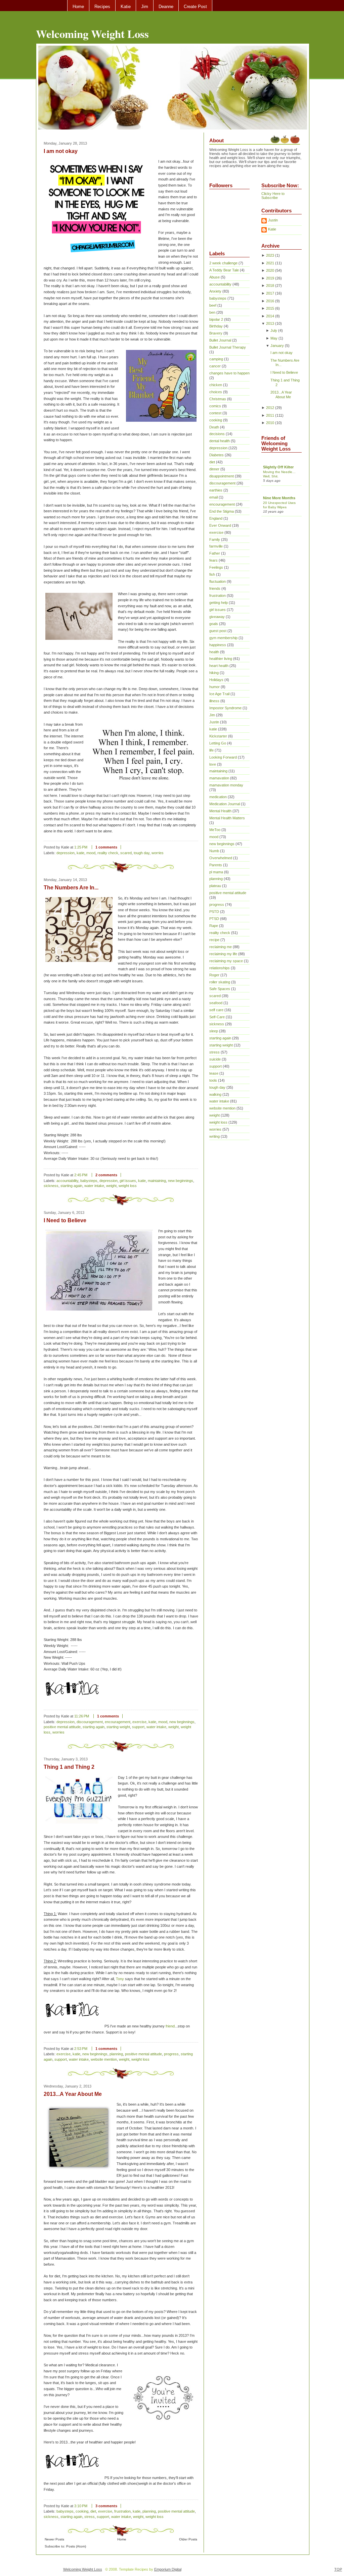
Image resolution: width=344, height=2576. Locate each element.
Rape (214, 926)
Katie (126, 7)
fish (212, 574)
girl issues (128, 1181)
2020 (270, 270)
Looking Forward (223, 757)
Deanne (166, 7)
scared (126, 853)
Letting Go (218, 743)
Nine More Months (279, 498)
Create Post (195, 7)
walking (215, 1094)
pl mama (216, 872)
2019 (270, 278)
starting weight (118, 1727)
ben (212, 312)
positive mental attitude (62, 1727)
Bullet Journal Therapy (228, 347)
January (277, 346)
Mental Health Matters (227, 818)
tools (213, 1080)
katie (80, 853)
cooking (82, 2511)
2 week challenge (223, 263)
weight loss (128, 1186)
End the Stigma (222, 511)
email (213, 497)
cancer (215, 366)
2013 (270, 323)
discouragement (90, 1722)
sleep (214, 1031)
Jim (145, 7)
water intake (94, 1186)
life (211, 750)
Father (215, 553)
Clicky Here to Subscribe (273, 196)
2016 (270, 301)
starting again (71, 1186)
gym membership (223, 638)
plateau (215, 886)
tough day (142, 853)
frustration (122, 2511)
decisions (217, 434)
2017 (270, 293)
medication (218, 797)
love (213, 764)
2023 (270, 255)
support (138, 1727)
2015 (270, 308)
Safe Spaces (220, 989)
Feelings (216, 567)
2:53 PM (81, 2049)
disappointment (222, 476)
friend (170, 2026)
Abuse (214, 277)
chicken (216, 385)
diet (93, 2511)
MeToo (215, 830)
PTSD (214, 919)
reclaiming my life (223, 954)
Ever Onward (220, 525)
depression (66, 853)
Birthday (216, 326)
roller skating (220, 982)
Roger (214, 975)
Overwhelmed (221, 858)
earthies (216, 490)
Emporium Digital (168, 2569)
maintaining (157, 1181)
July (274, 330)
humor (214, 687)
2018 (270, 286)
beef (213, 305)
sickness (51, 1186)
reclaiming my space (226, 961)
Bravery (216, 333)
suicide (215, 1059)
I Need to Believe (65, 1220)
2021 (270, 263)
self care (216, 1010)
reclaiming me (221, 947)
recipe (214, 940)
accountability (67, 1181)
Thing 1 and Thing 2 (69, 1767)
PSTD (214, 912)
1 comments (106, 847)
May (274, 338)
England (216, 518)
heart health (219, 666)
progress (171, 2054)
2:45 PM (81, 1175)
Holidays (216, 680)
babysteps (89, 1181)
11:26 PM (82, 1716)
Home (78, 7)
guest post (218, 631)
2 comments (106, 1175)
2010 (270, 423)
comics (215, 406)
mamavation (219, 778)
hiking (214, 673)
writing (214, 1136)
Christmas (218, 399)
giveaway (217, 617)
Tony (120, 1979)
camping (216, 359)
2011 (270, 415)
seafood (216, 1003)
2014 (270, 316)
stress (90, 2517)
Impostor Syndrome (225, 708)
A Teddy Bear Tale (224, 270)
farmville (216, 546)
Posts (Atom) (76, 2546)
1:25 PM (81, 847)
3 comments (106, 2506)
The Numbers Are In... (71, 888)
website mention (104, 2059)
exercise (139, 1722)
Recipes (102, 7)
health (214, 652)
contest (215, 413)
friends (215, 588)
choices (216, 392)
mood (91, 853)
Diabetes (217, 455)
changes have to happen (229, 373)
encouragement (118, 1722)
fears (213, 560)
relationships (220, 968)
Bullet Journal (220, 340)
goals (214, 624)
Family (215, 539)
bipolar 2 (216, 319)
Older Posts (188, 2539)
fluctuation (218, 581)
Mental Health (220, 811)
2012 (270, 408)
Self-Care (217, 1017)
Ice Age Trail (219, 694)
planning (116, 2054)
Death (214, 427)
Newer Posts (54, 2539)
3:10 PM (81, 2506)
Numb (214, 851)
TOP (338, 2569)
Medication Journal (225, 804)
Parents (216, 865)
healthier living (221, 659)
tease (214, 1073)
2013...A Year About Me (73, 2094)
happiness (218, 645)
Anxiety (215, 291)
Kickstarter (218, 736)
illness (214, 701)
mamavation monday (226, 785)
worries (158, 853)
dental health (220, 441)
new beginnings (181, 1181)
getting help (219, 603)
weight (111, 1186)
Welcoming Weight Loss (92, 34)
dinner (214, 469)
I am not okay (61, 151)
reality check (108, 853)
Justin (214, 722)
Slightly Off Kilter (278, 467)
